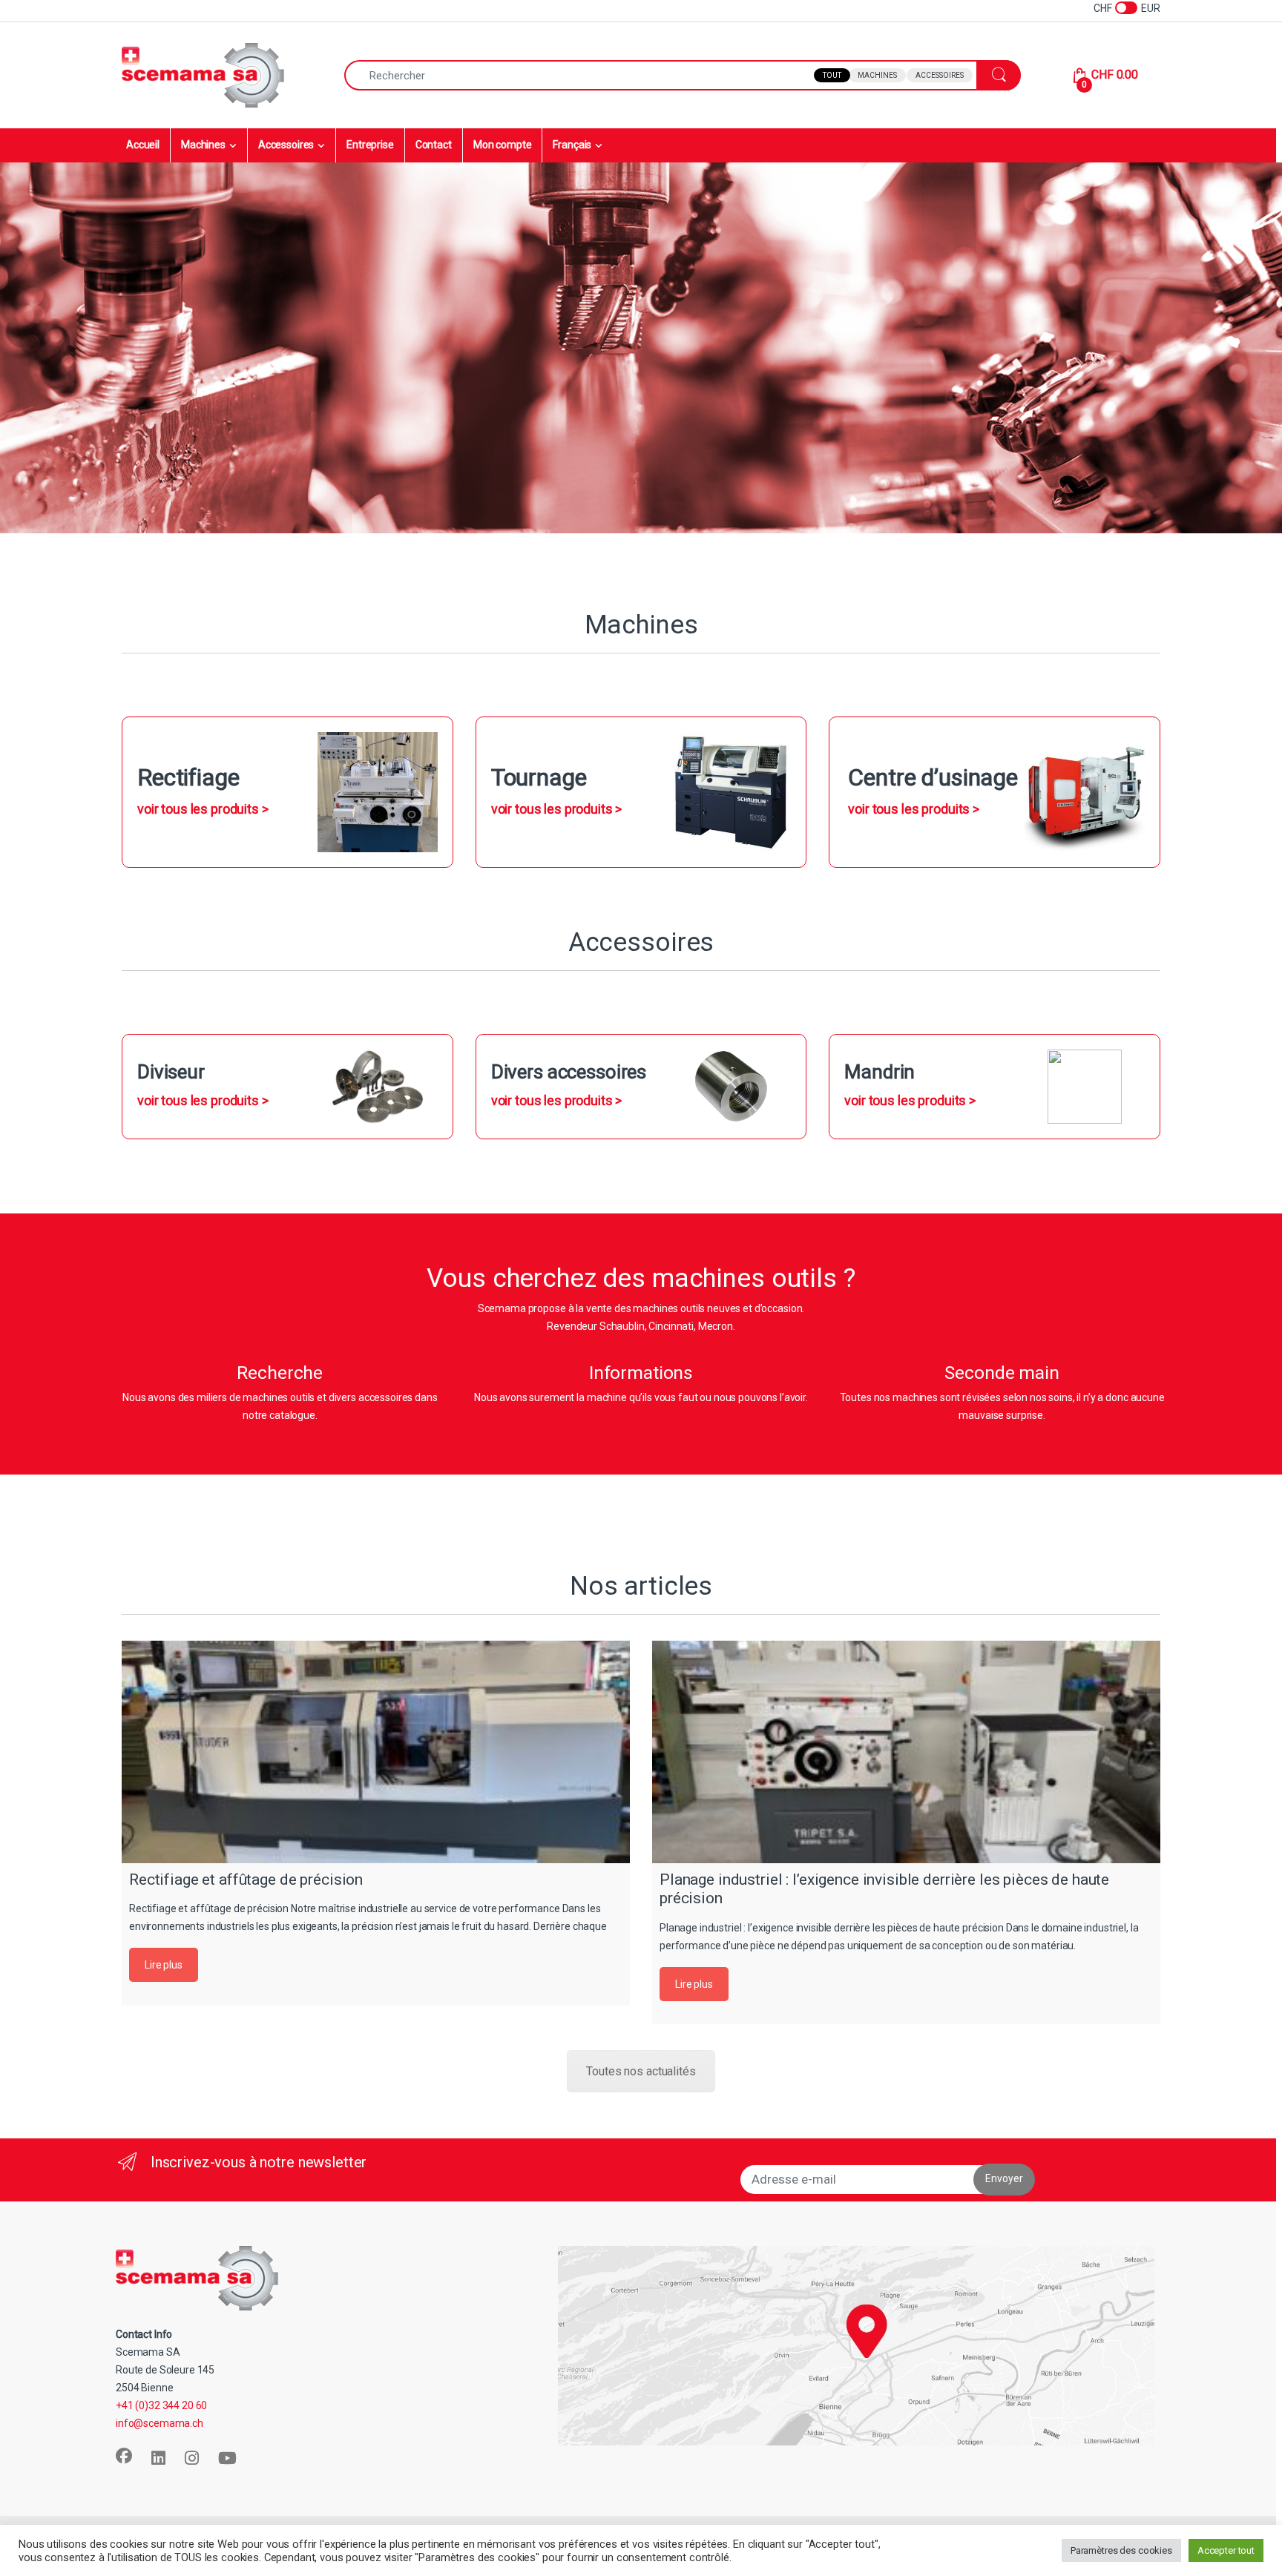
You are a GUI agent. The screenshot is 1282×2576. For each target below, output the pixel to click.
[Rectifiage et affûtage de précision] (376, 1752)
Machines (877, 75)
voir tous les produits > (203, 809)
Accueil (143, 145)
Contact (434, 145)
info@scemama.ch (160, 2423)
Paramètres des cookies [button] (1121, 2550)
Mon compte (503, 145)
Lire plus (164, 1965)
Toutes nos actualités (641, 2071)
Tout (832, 75)
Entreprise (370, 145)
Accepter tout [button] (1226, 2550)
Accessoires (940, 75)
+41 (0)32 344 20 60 (161, 2405)
